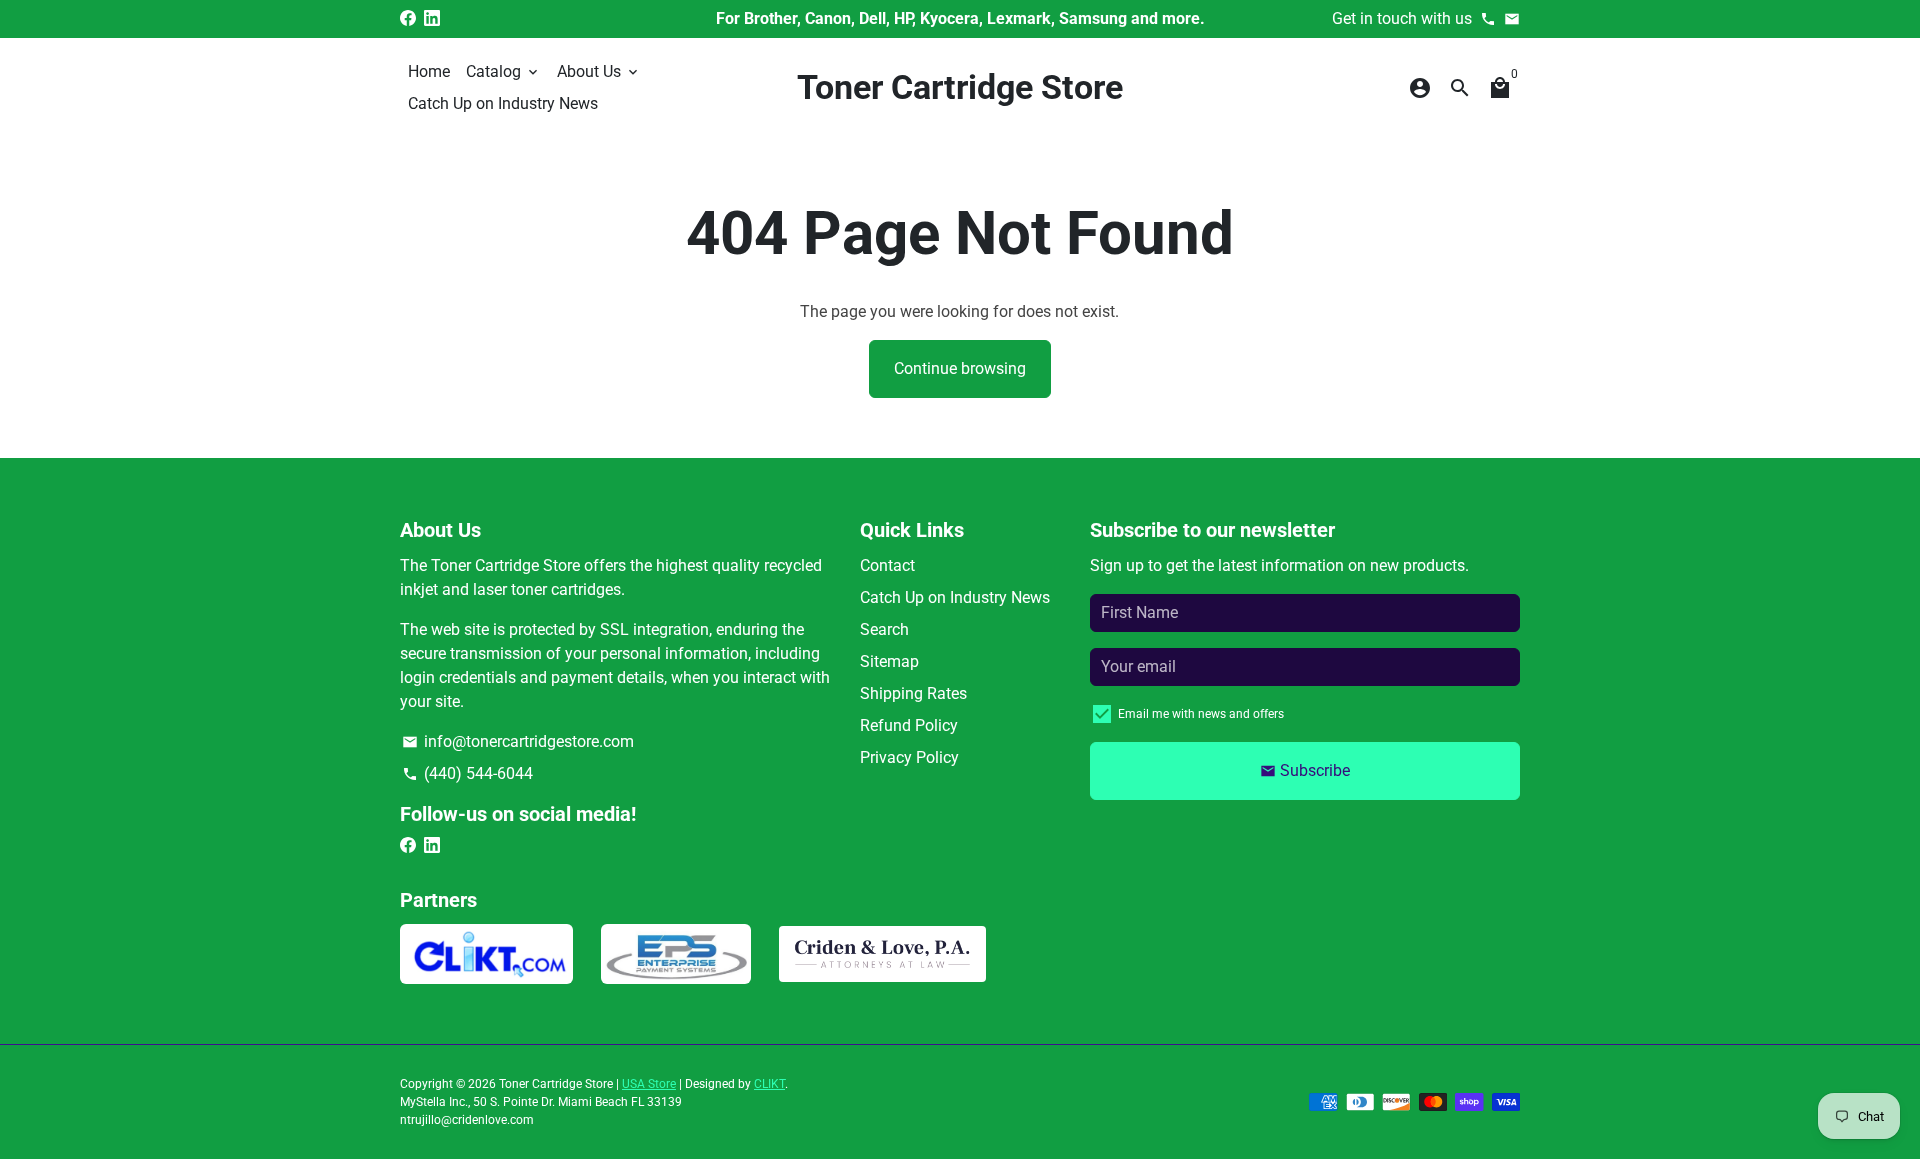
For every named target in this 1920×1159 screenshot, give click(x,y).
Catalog (503, 71)
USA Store (649, 1084)
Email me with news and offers (1201, 714)
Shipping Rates (913, 693)
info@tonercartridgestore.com (518, 741)
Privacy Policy (909, 757)
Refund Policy (909, 725)
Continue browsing (960, 368)
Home (429, 71)
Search (884, 629)
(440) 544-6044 (467, 773)
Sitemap (889, 661)
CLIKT (769, 1084)
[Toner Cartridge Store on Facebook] (408, 18)
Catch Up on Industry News (503, 103)
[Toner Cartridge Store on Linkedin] (432, 18)
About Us (599, 71)
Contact (887, 565)
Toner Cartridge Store (556, 1084)
